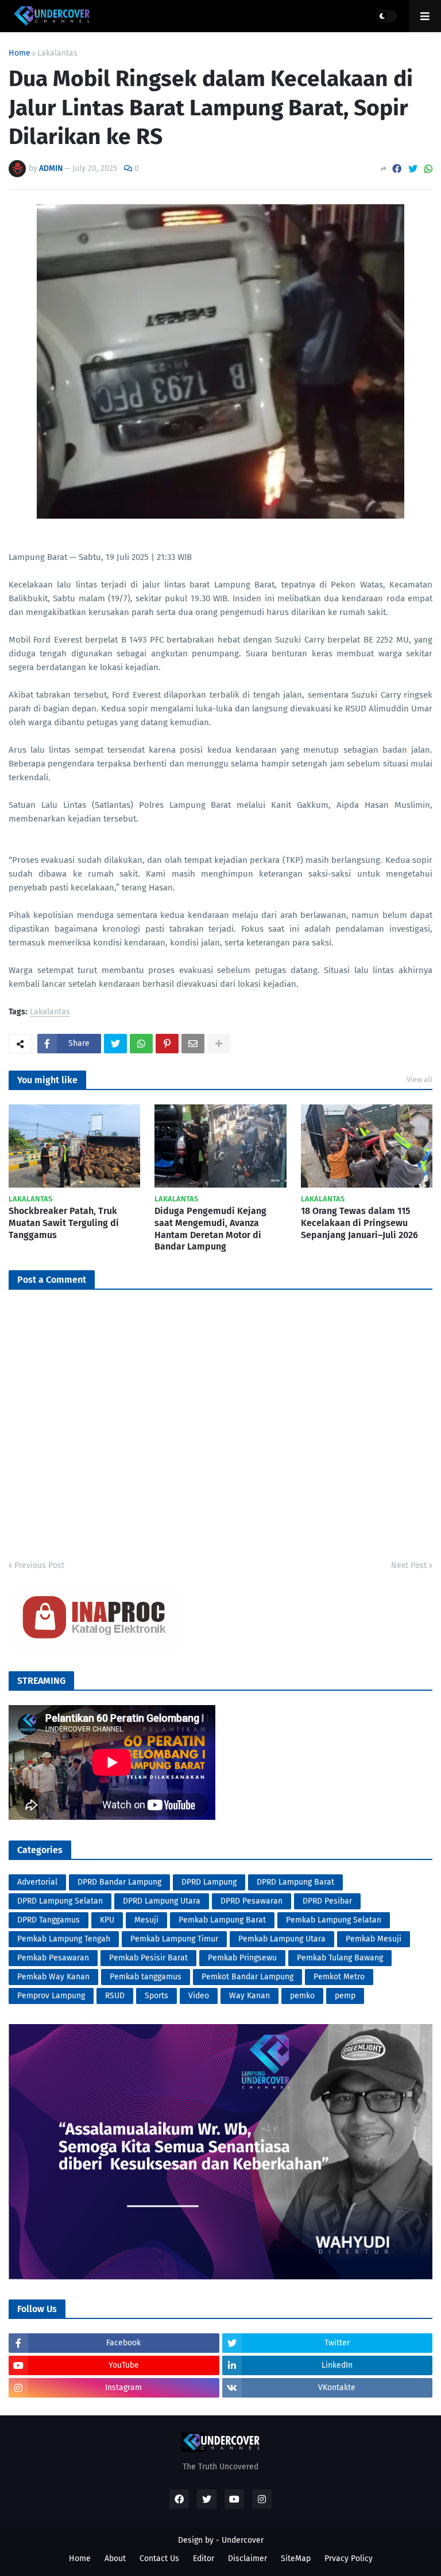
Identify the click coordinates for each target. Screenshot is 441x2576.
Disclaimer (247, 2559)
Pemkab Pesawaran (53, 1958)
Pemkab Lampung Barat (222, 1920)
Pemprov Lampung (51, 1996)
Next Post (409, 1565)
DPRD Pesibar (327, 1901)
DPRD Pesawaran (252, 1901)
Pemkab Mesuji (374, 1939)
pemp (345, 1996)
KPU (107, 1920)
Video (199, 1996)
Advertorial (37, 1882)
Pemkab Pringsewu (242, 1958)
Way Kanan (249, 1996)
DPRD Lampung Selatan (60, 1901)
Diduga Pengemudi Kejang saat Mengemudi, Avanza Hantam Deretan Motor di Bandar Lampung (210, 1229)
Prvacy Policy (349, 2559)
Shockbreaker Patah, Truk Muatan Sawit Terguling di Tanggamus (64, 1223)
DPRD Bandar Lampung (119, 1882)
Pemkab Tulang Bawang (340, 1958)
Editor (204, 2559)
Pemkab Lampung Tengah (64, 1939)
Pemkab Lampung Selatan (334, 1920)
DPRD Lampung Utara (162, 1901)
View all (419, 1079)
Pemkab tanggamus (146, 1977)
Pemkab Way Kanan (53, 1977)
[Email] (193, 1044)
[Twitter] (413, 169)
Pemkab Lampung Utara (282, 1939)
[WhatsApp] (428, 169)
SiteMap (296, 2559)
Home (20, 53)
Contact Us (159, 2559)
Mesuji (146, 1920)
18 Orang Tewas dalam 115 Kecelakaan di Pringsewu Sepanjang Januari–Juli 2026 (359, 1223)
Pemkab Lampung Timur (174, 1939)
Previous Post (39, 1565)
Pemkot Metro (339, 1977)
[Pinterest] (167, 1044)
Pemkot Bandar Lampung (247, 1977)
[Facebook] (397, 169)
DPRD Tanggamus (49, 1920)
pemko (302, 1996)
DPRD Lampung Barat (295, 1882)
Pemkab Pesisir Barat (148, 1958)
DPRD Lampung (209, 1882)
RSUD (115, 1996)
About (115, 2559)
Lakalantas (57, 53)
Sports (156, 1996)
